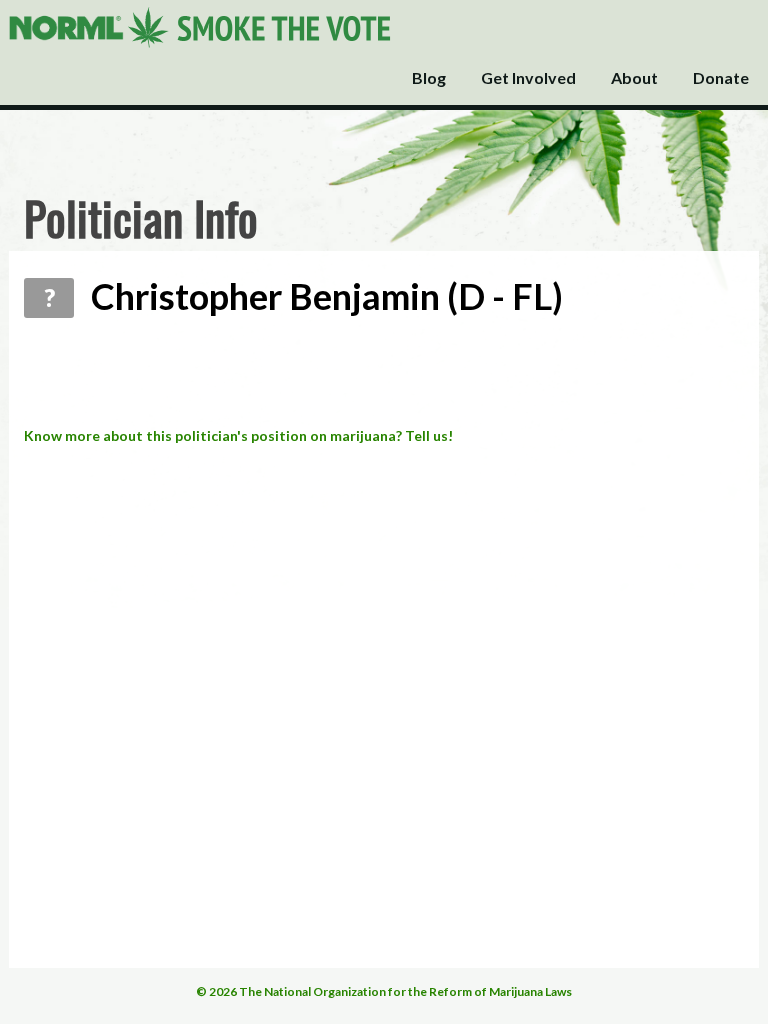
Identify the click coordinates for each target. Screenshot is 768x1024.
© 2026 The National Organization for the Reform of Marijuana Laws (384, 991)
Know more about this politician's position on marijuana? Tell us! (238, 435)
